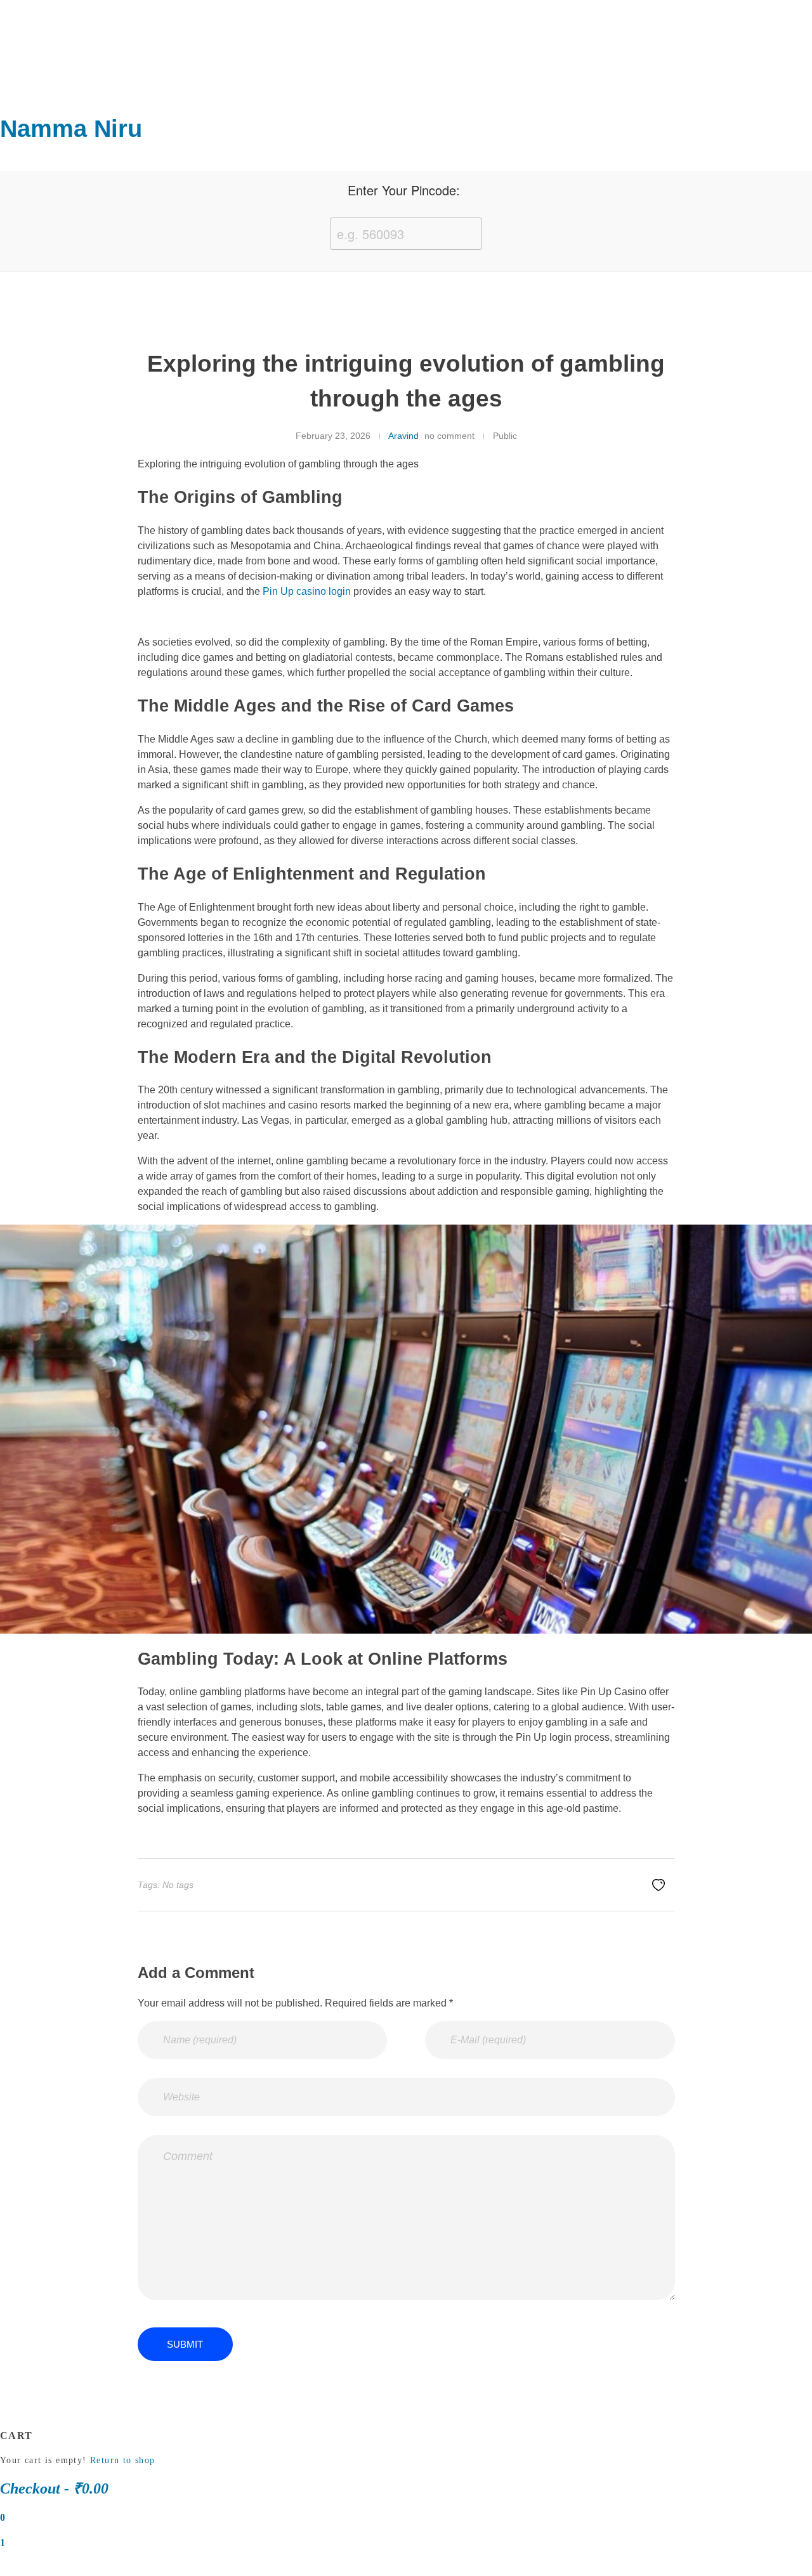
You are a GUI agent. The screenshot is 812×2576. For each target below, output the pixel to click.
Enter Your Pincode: (404, 190)
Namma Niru (71, 129)
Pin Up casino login (307, 591)
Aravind (403, 436)
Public (505, 436)
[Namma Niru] (22, 58)
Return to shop (123, 2460)
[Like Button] (658, 1885)
